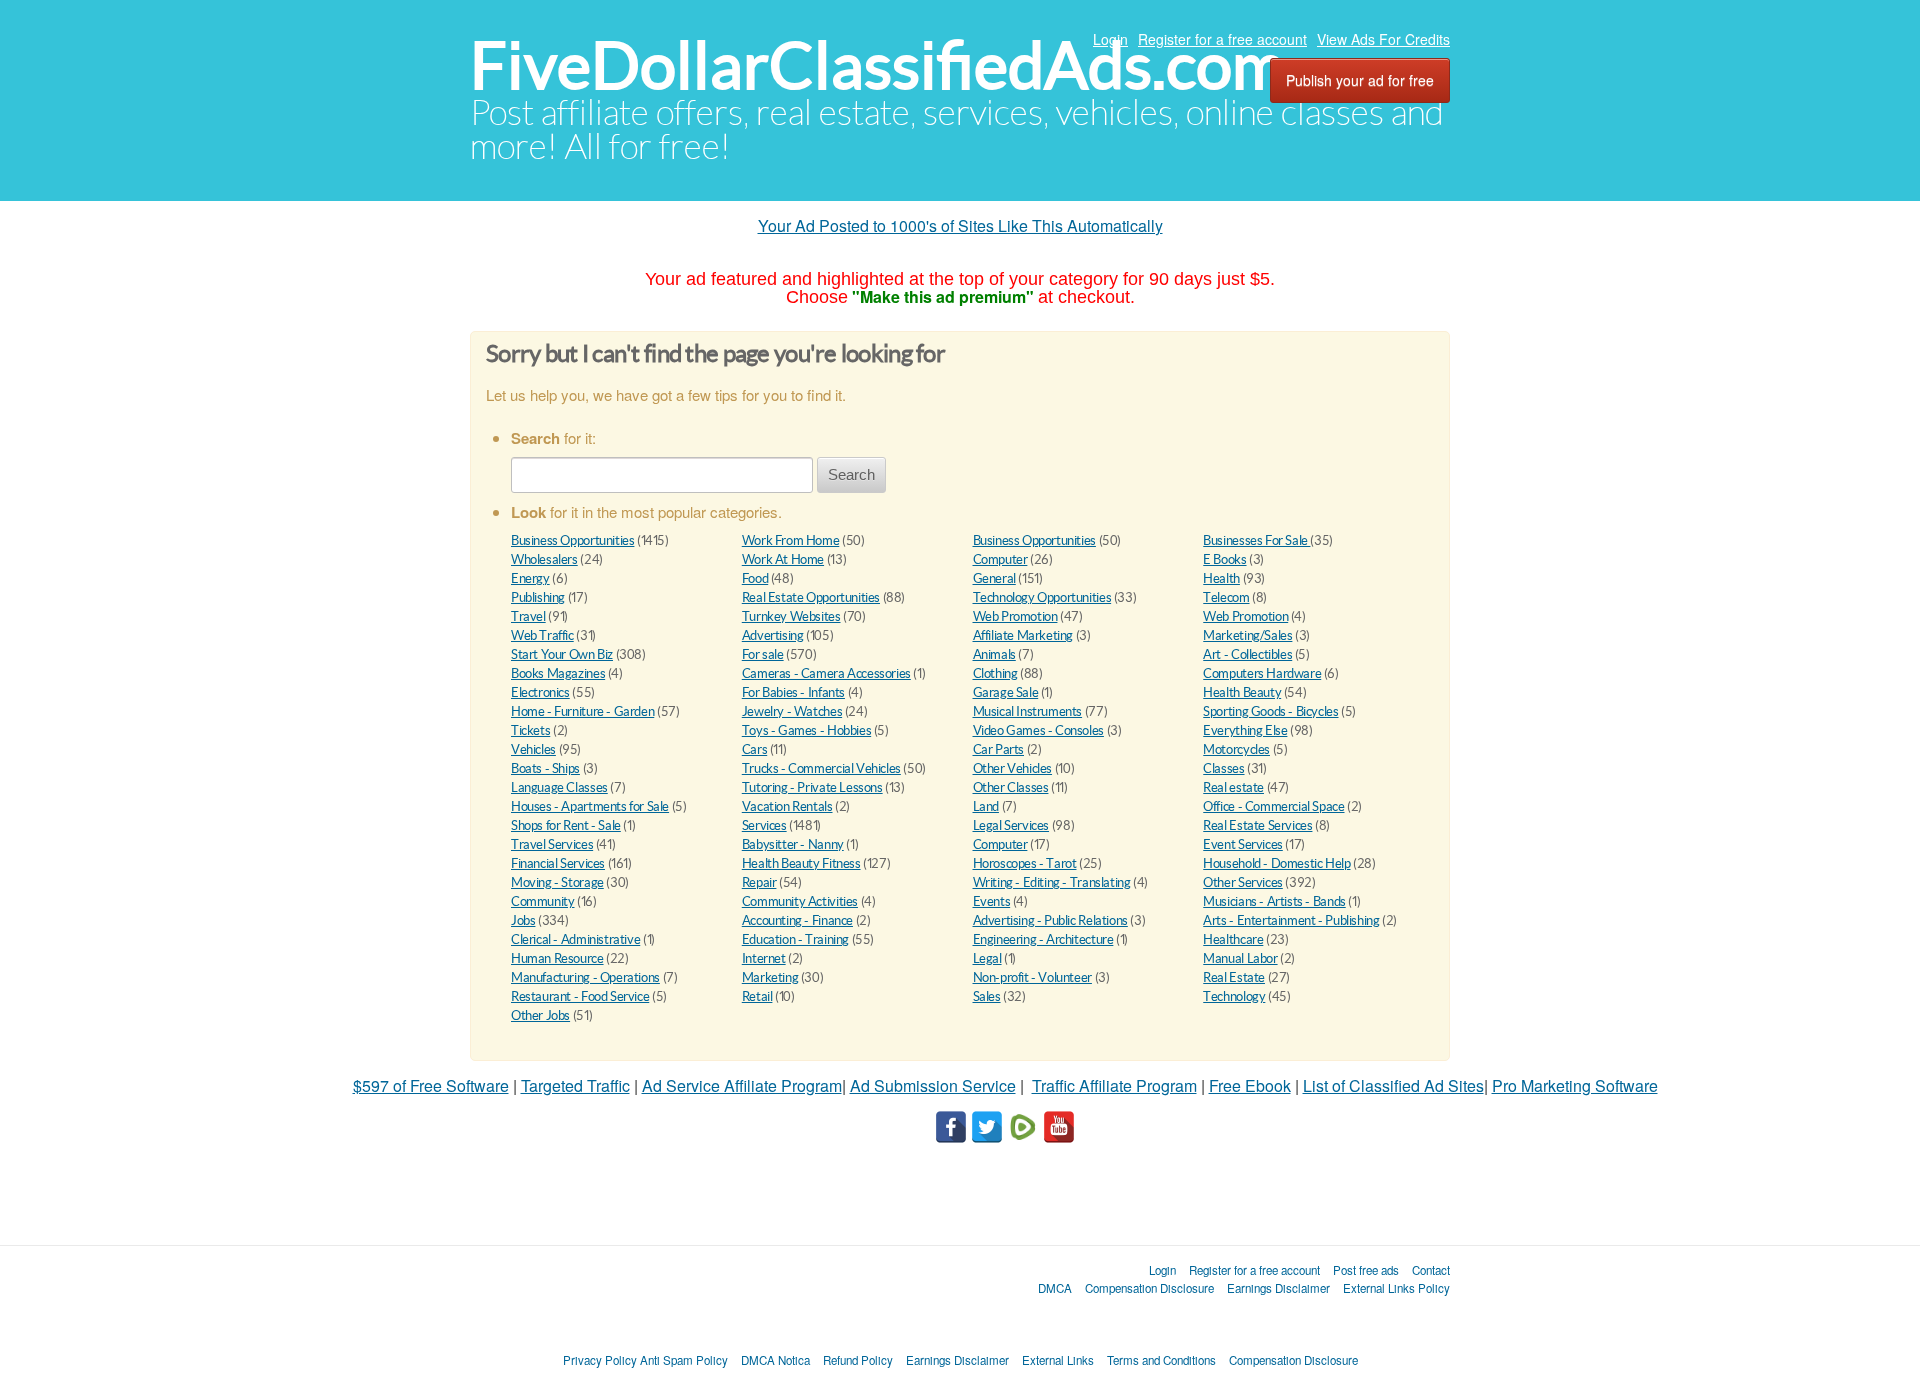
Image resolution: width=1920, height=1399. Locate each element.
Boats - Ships (545, 768)
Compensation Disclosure (1149, 1288)
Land (986, 806)
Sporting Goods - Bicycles (1270, 711)
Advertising (773, 635)
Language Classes (559, 787)
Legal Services (1011, 825)
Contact (1431, 1270)
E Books (1224, 559)
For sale (763, 654)
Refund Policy (858, 1360)
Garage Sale (1006, 692)
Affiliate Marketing (1023, 635)
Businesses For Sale (1256, 540)
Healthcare (1233, 939)
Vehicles (533, 749)
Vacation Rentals (787, 806)
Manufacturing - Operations (585, 977)
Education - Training (795, 939)
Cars (754, 749)
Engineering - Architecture (1043, 939)
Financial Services (558, 863)
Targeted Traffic (575, 1085)
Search (851, 474)
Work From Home (791, 540)
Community (543, 901)
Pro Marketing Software (1575, 1085)
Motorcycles (1236, 749)
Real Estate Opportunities (811, 597)
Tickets (530, 730)
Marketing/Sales (1247, 635)
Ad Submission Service (933, 1085)
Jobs (523, 920)
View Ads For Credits (1383, 39)
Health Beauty (1242, 692)
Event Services (1243, 844)
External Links (1058, 1360)
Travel (528, 616)
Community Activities (800, 901)
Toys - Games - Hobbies (806, 730)
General (994, 578)
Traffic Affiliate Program (1114, 1085)
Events (992, 901)
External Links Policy (1396, 1288)
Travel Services (552, 844)
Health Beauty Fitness (801, 863)
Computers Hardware (1262, 673)
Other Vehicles (1013, 768)
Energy (530, 578)
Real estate (1233, 787)
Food (755, 578)
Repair (759, 882)
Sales (987, 996)
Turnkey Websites (791, 616)
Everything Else (1245, 730)
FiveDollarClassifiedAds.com (877, 65)
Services (764, 825)
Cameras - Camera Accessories (826, 673)
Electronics (540, 692)
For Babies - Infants (793, 692)
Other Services (1243, 882)
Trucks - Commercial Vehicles (821, 768)
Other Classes (1011, 787)
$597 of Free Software (431, 1085)
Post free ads (1366, 1270)
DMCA (1055, 1288)
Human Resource (557, 958)
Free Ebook (1250, 1085)
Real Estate (1234, 977)
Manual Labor (1240, 958)
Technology (1234, 996)
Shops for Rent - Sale (566, 825)
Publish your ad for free (1360, 80)
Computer (1000, 559)
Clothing (995, 673)
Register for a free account (1222, 39)
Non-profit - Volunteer (1032, 977)
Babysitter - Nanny (793, 844)
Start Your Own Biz (562, 654)
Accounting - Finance (797, 920)
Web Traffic (542, 635)
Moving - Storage (557, 882)
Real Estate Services (1257, 825)
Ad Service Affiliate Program (742, 1085)
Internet (764, 958)
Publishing (538, 597)
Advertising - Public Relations (1050, 920)
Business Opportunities (572, 540)
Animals (994, 654)
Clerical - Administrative (575, 939)
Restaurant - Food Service (580, 996)
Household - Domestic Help (1276, 863)
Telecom (1226, 597)
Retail (757, 996)
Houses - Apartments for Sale (590, 806)
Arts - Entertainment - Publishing (1291, 920)
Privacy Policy (600, 1360)
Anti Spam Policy (684, 1360)
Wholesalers (544, 559)
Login (1110, 39)
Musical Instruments (1028, 711)
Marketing (770, 977)
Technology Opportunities (1042, 597)
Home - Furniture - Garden (582, 711)
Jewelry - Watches (792, 711)
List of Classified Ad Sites (1393, 1085)
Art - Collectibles (1247, 654)
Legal (987, 958)
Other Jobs (540, 1015)
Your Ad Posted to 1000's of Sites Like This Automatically (960, 225)
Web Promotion (1015, 616)
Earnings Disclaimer (1278, 1288)
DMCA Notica (775, 1360)
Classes (1223, 768)
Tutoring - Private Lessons (812, 787)
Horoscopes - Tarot (1025, 863)
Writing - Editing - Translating (1052, 882)
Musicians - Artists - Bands (1274, 901)
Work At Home (783, 559)
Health (1221, 578)
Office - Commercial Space (1273, 806)
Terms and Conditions (1161, 1360)
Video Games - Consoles (1038, 730)
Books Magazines (558, 673)
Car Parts (999, 749)
